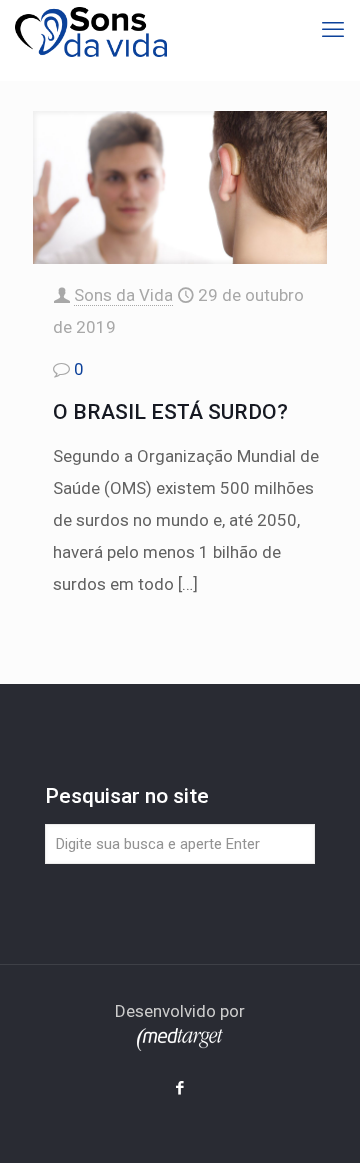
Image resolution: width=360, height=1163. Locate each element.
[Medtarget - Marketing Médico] (180, 1045)
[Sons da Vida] (91, 30)
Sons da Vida (123, 295)
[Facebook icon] (180, 1088)
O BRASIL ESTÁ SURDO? (170, 412)
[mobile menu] (333, 30)
